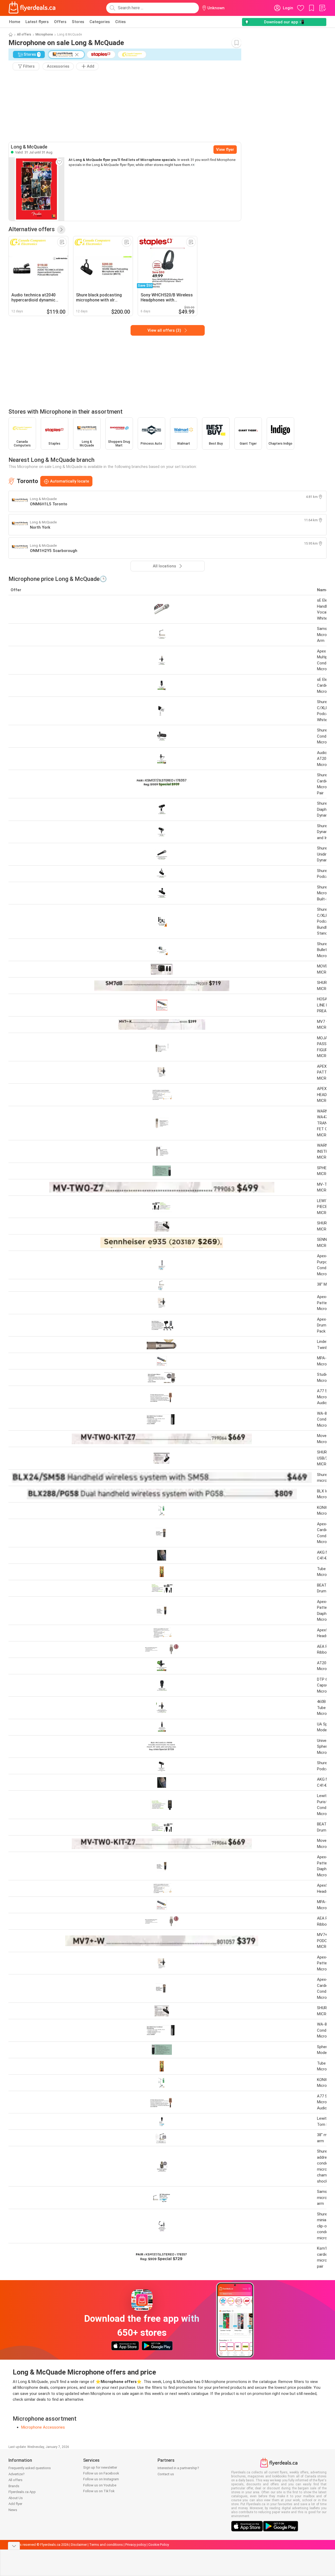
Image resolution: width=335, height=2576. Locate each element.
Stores (78, 22)
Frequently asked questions (30, 2468)
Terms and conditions (106, 2545)
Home (15, 22)
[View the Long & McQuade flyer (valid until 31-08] (37, 189)
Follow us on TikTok (99, 2491)
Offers (60, 22)
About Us (16, 2498)
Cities (120, 22)
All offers (24, 34)
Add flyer (15, 2504)
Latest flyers (37, 22)
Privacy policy (136, 2545)
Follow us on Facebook (101, 2473)
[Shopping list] (322, 8)
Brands (14, 2486)
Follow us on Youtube (100, 2485)
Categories (100, 22)
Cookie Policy (159, 2545)
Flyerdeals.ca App (22, 2492)
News (13, 2510)
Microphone (44, 34)
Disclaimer (79, 2545)
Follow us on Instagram (101, 2479)
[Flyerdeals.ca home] (32, 8)
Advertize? (17, 2474)
